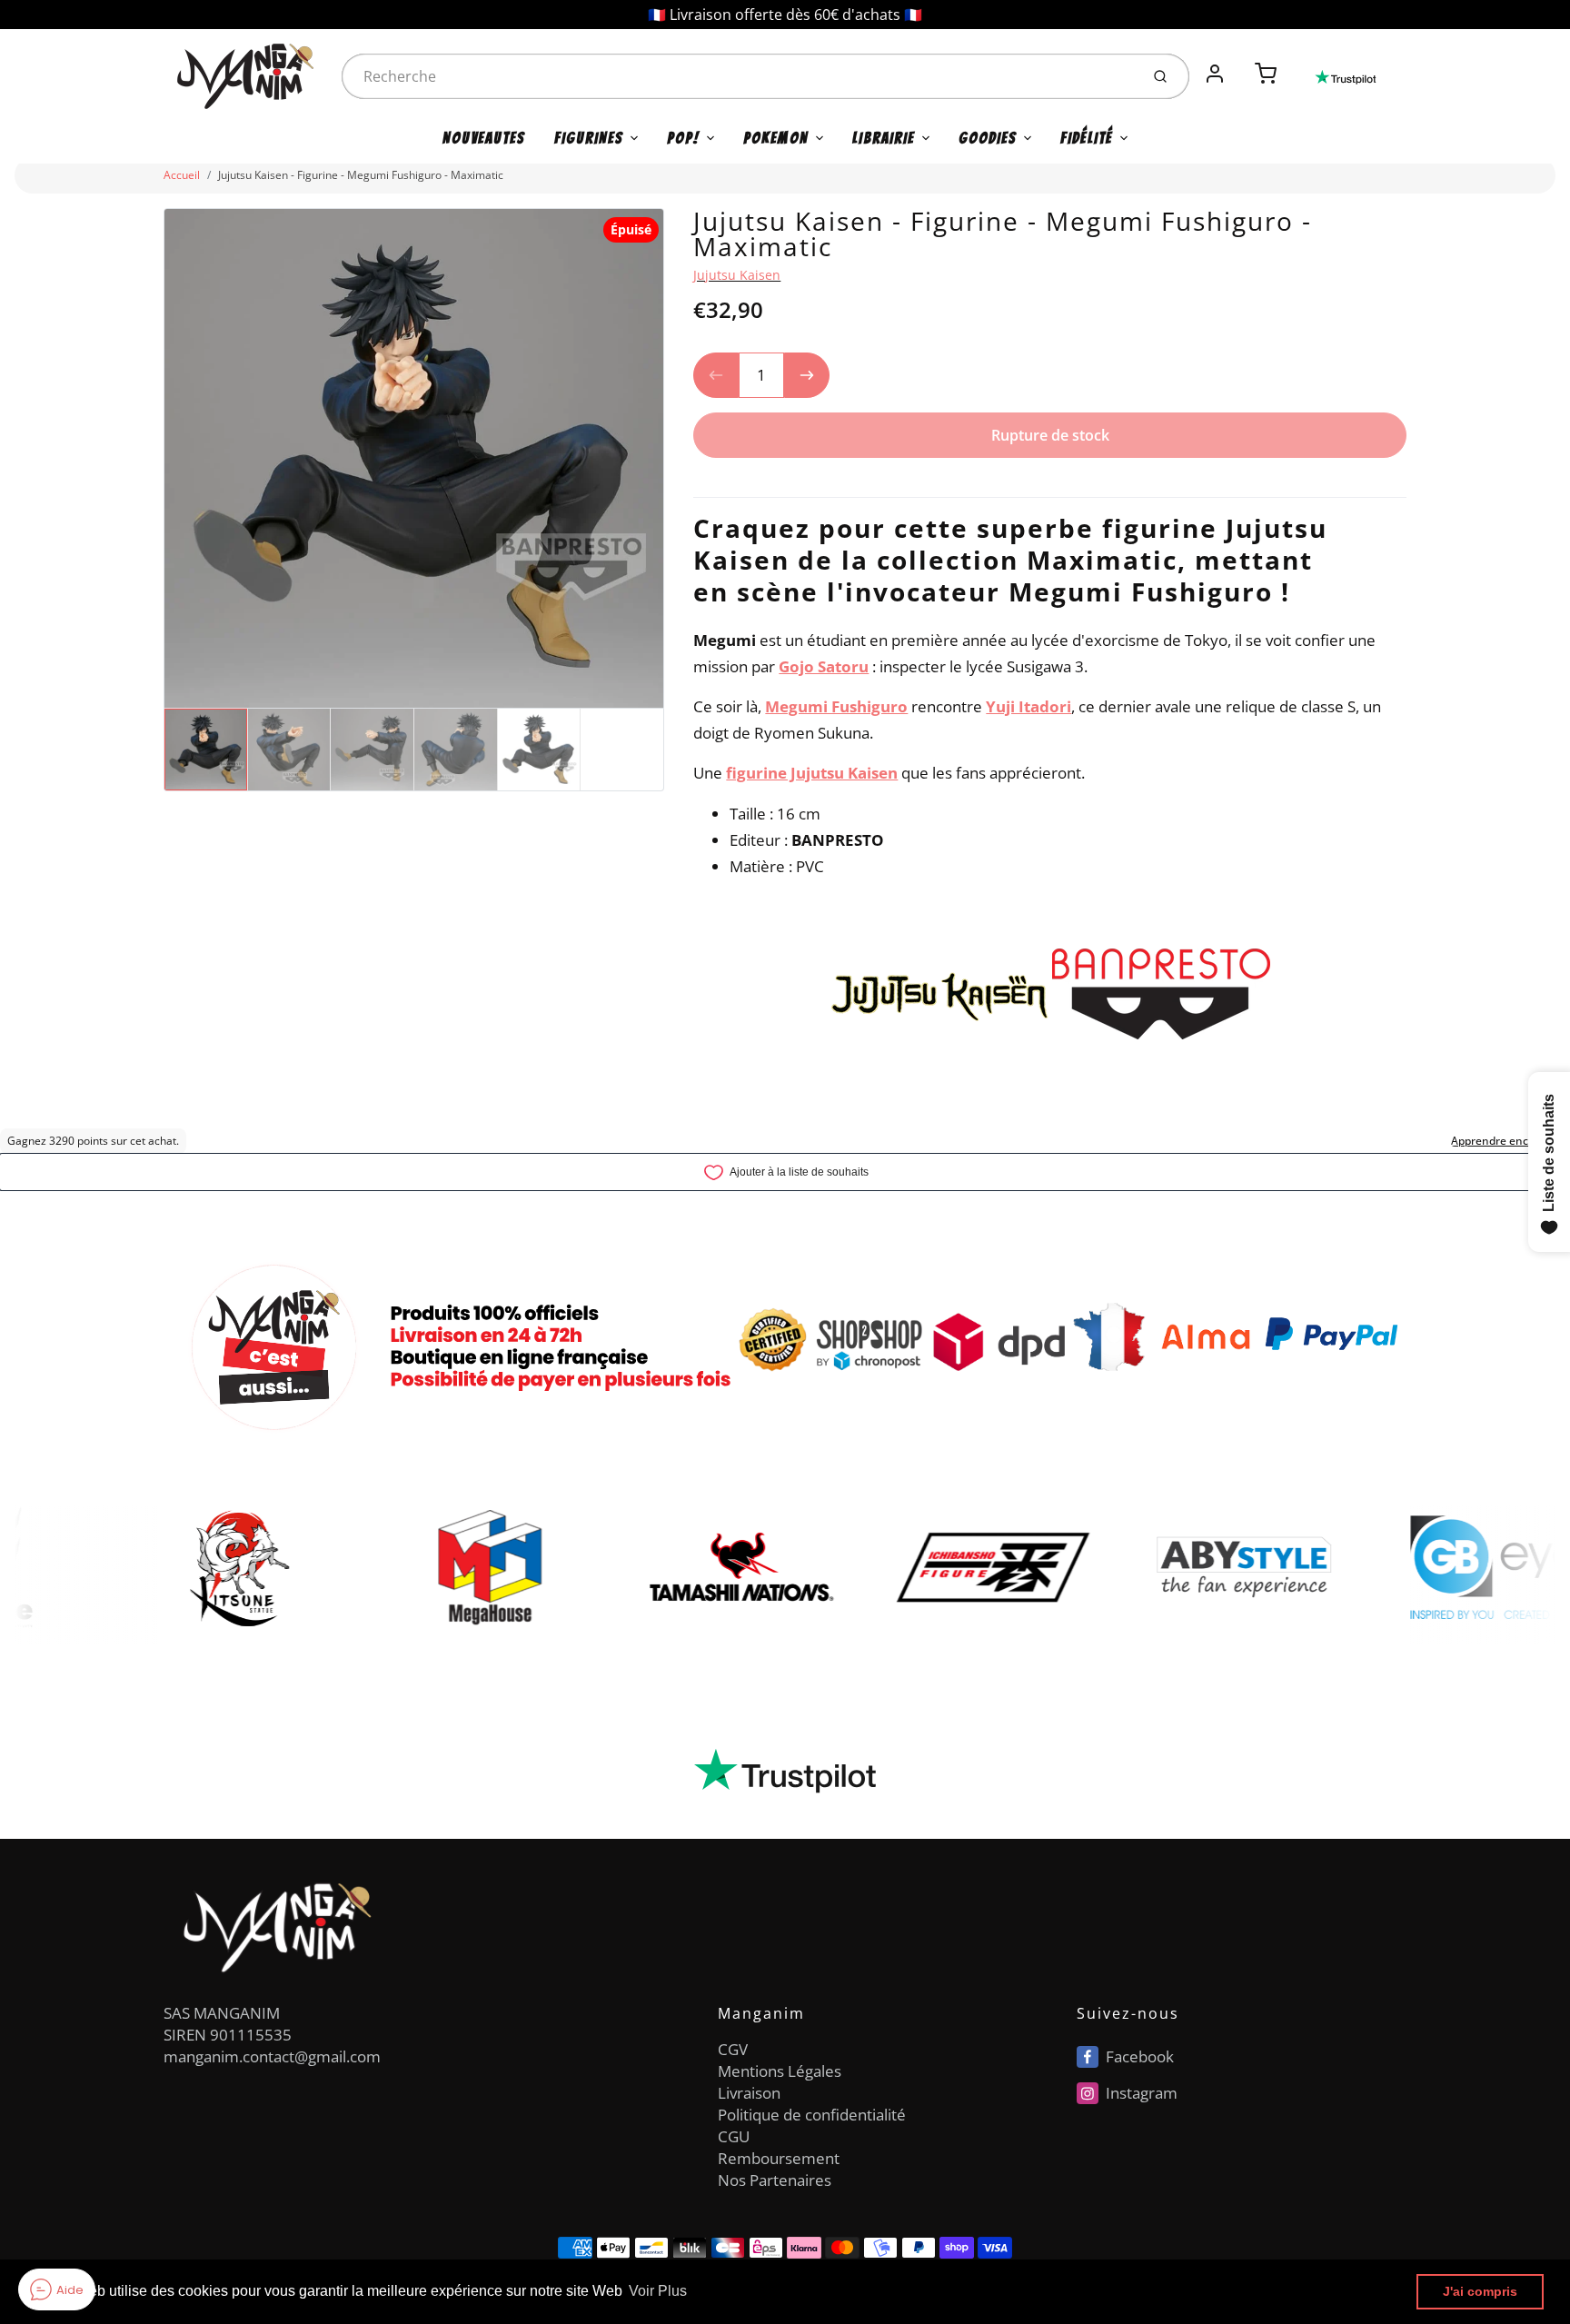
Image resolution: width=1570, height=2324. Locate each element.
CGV (733, 2049)
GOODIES (988, 138)
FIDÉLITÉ (1087, 138)
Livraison (749, 2093)
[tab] (704, 485)
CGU (734, 2136)
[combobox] (739, 76)
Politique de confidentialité (812, 2115)
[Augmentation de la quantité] (807, 375)
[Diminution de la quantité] (716, 375)
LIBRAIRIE (884, 138)
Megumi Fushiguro (836, 706)
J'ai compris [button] (1480, 2291)
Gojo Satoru (824, 666)
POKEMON (776, 138)
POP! (683, 138)
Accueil (182, 175)
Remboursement (779, 2158)
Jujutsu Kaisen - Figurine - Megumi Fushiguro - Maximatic (361, 175)
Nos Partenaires (775, 2180)
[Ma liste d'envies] (1240, 64)
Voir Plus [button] (658, 2291)
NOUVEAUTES (484, 138)
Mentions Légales (780, 2071)
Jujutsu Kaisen (737, 275)
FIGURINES (589, 138)
